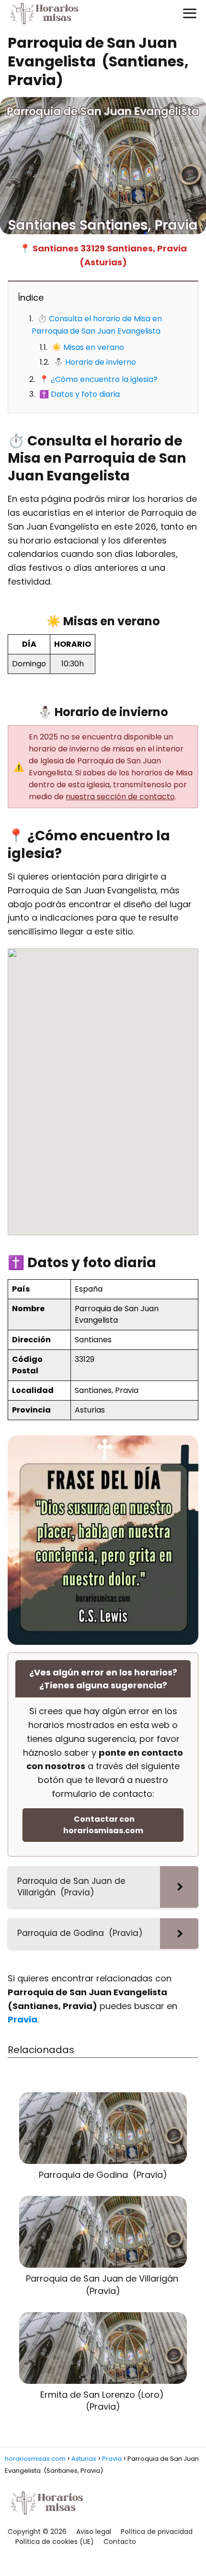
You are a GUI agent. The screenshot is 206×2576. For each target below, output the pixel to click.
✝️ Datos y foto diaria (80, 394)
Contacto (120, 2542)
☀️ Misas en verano (88, 347)
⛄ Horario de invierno (95, 362)
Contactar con (103, 1825)
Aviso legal (94, 2532)
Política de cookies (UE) (55, 2542)
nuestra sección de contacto (120, 797)
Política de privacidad (157, 2532)
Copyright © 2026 (37, 2532)
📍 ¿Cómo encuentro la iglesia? (98, 379)
